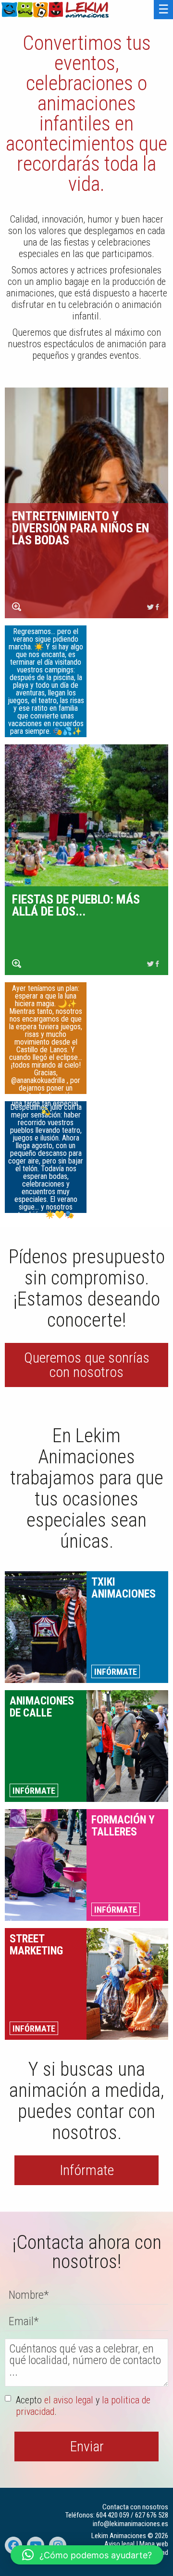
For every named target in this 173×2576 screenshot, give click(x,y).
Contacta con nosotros (135, 2507)
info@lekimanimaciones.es (130, 2524)
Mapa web (154, 2544)
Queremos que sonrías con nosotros (87, 1365)
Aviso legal (119, 2544)
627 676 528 (152, 2515)
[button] (87, 2555)
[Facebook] (158, 607)
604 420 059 (113, 2515)
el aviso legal (69, 2400)
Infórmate (87, 2170)
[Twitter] (151, 607)
